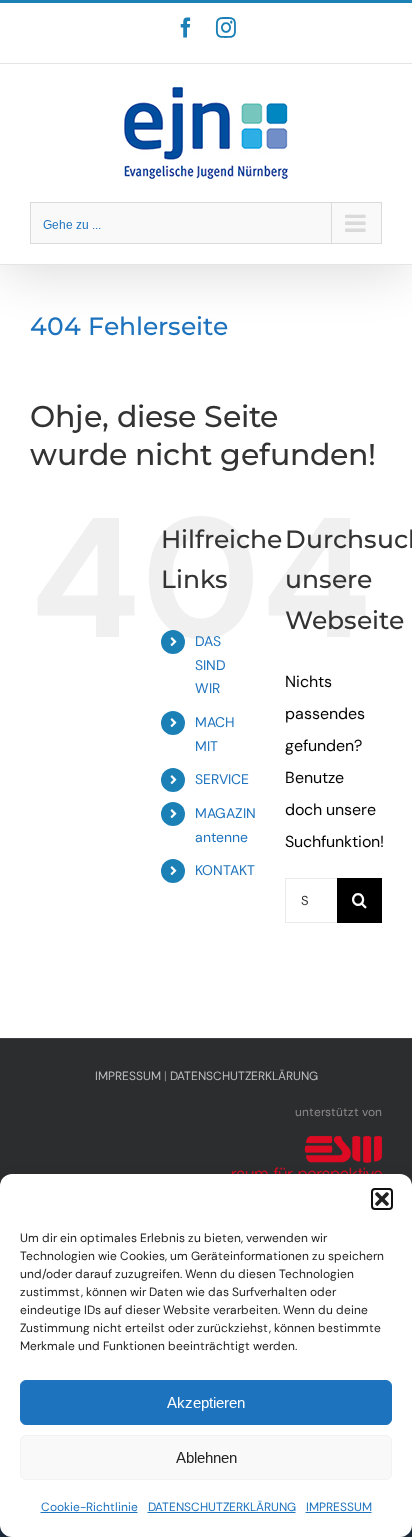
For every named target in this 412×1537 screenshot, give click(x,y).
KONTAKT (225, 870)
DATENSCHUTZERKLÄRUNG (222, 1507)
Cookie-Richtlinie (89, 1507)
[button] (382, 1199)
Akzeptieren (206, 1402)
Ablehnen (206, 1457)
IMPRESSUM (339, 1507)
